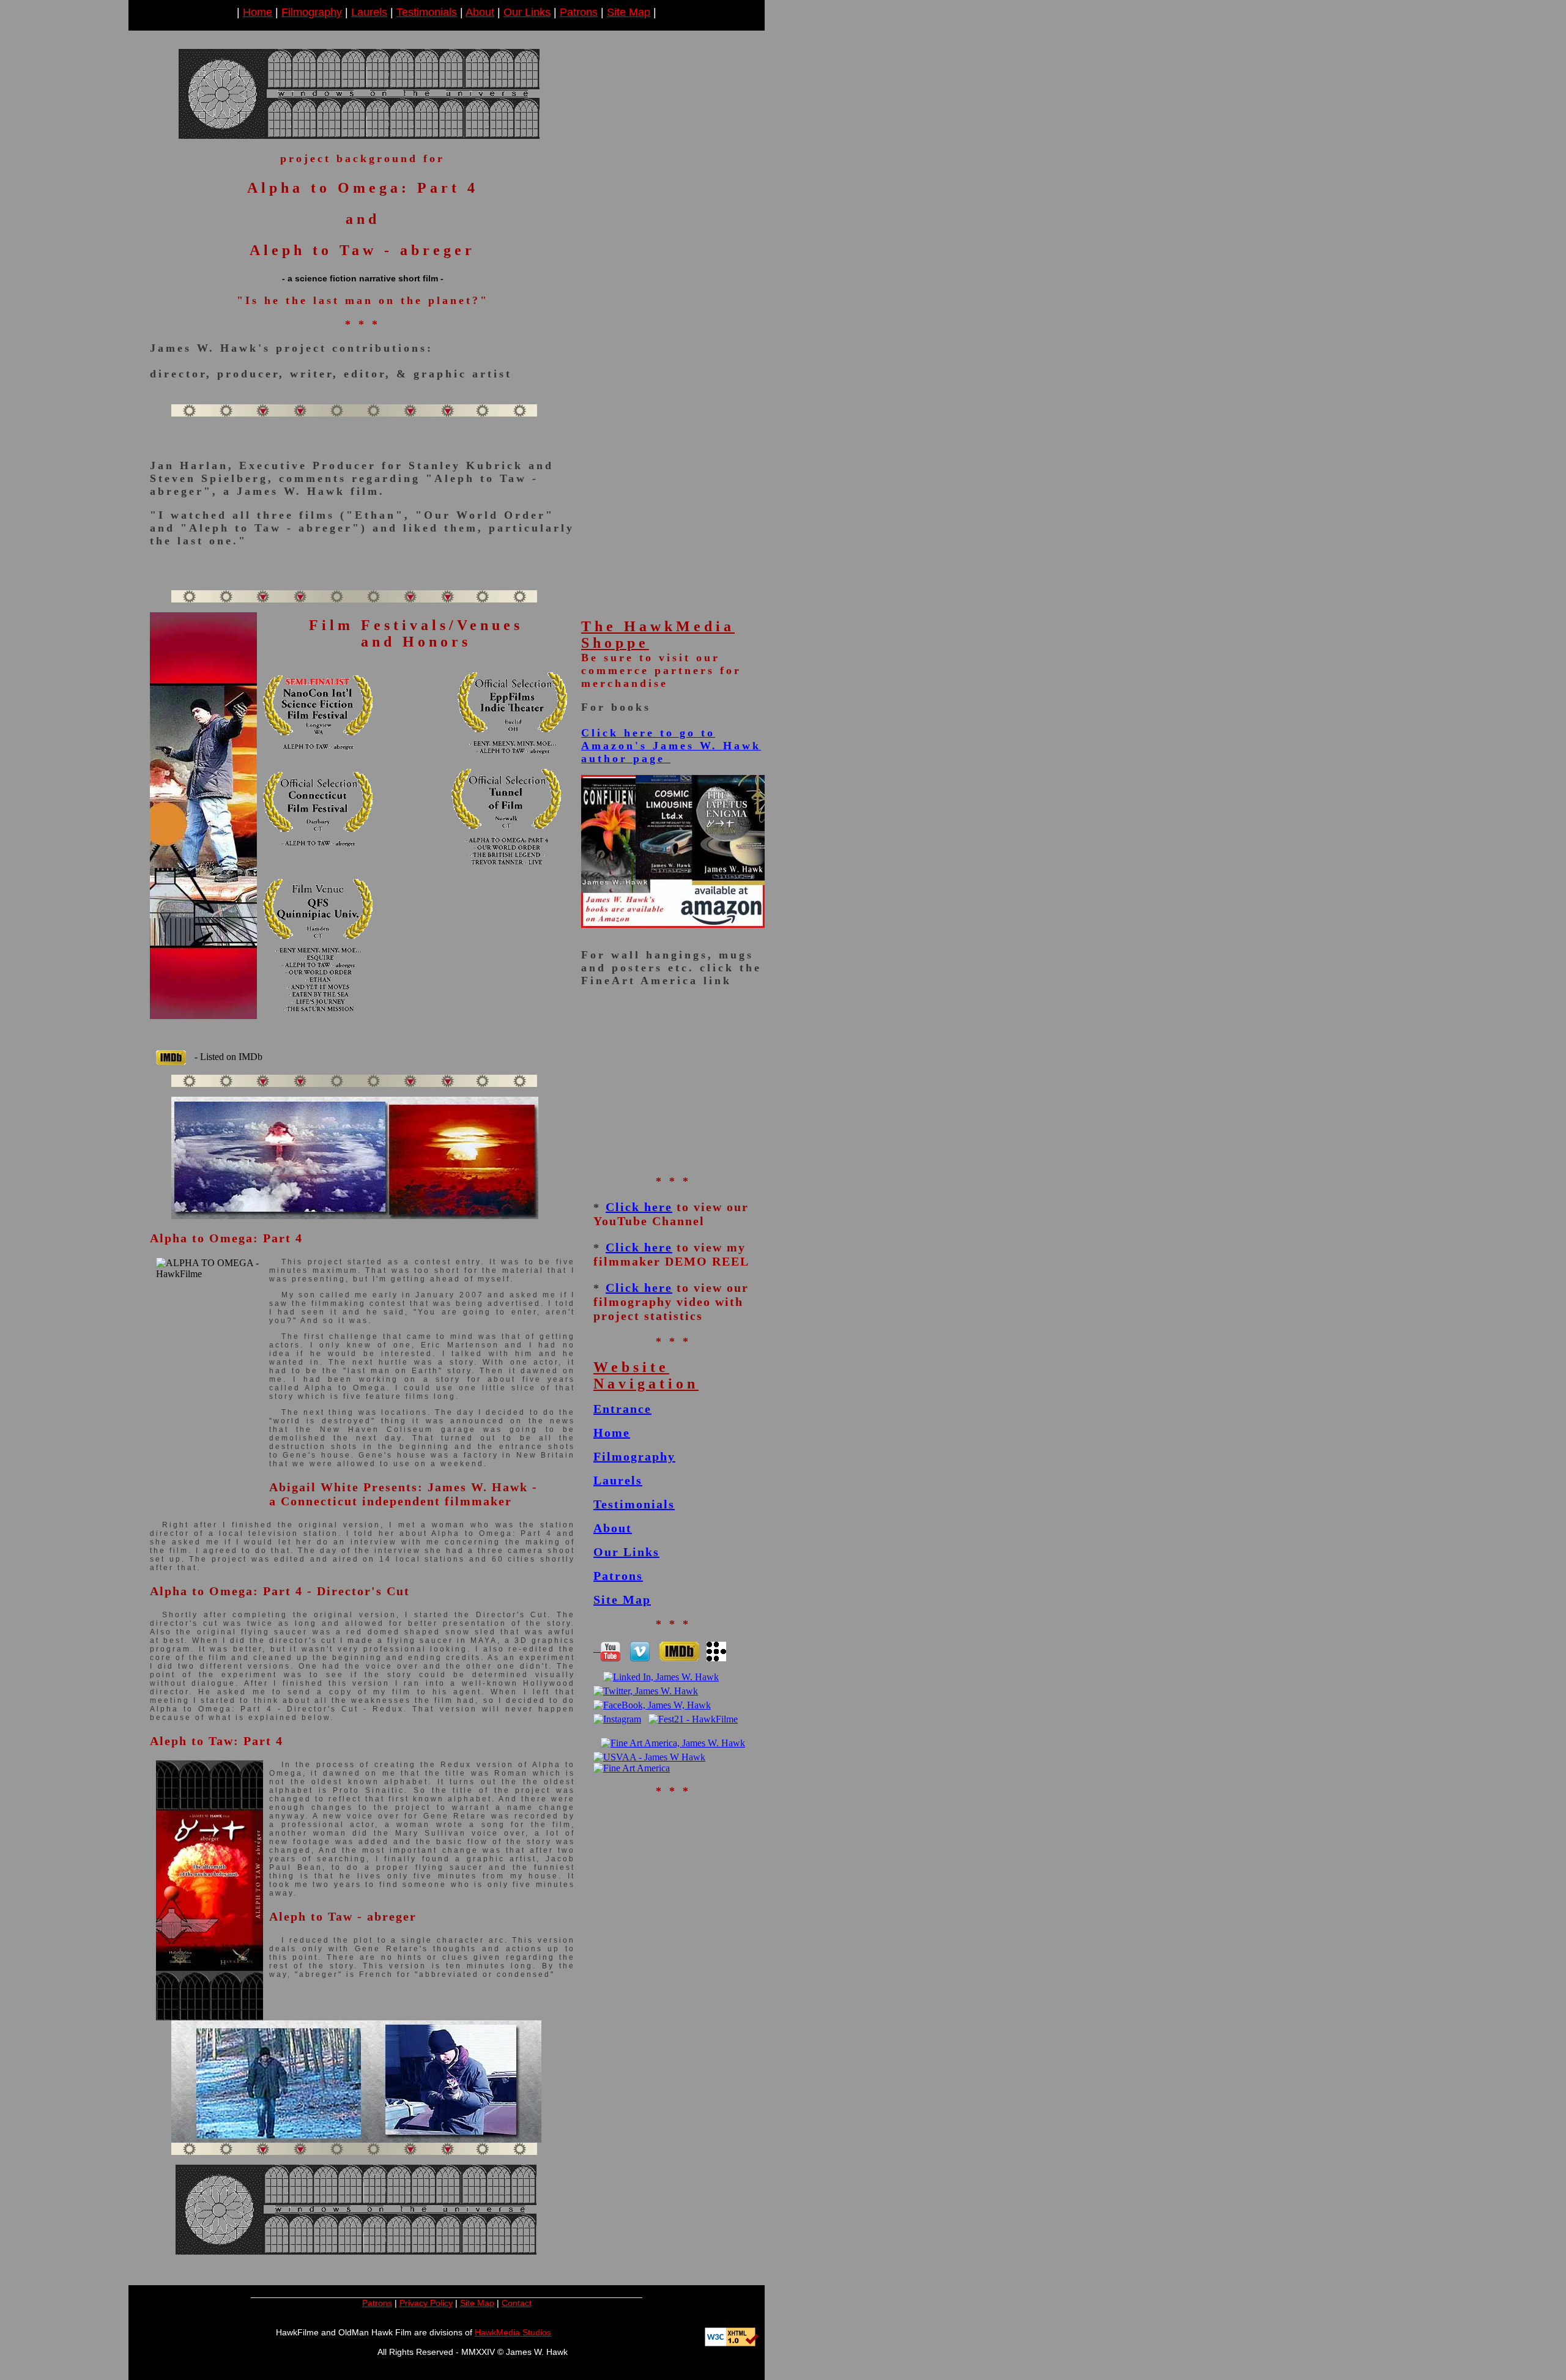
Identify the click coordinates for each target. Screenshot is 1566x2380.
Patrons (579, 12)
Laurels (369, 12)
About (480, 12)
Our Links (527, 12)
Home (258, 12)
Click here (639, 1207)
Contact (517, 2303)
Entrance (622, 1409)
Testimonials (427, 12)
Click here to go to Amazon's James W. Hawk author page (671, 746)
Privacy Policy (426, 2303)
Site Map (629, 12)
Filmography (312, 12)
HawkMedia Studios (513, 2332)
